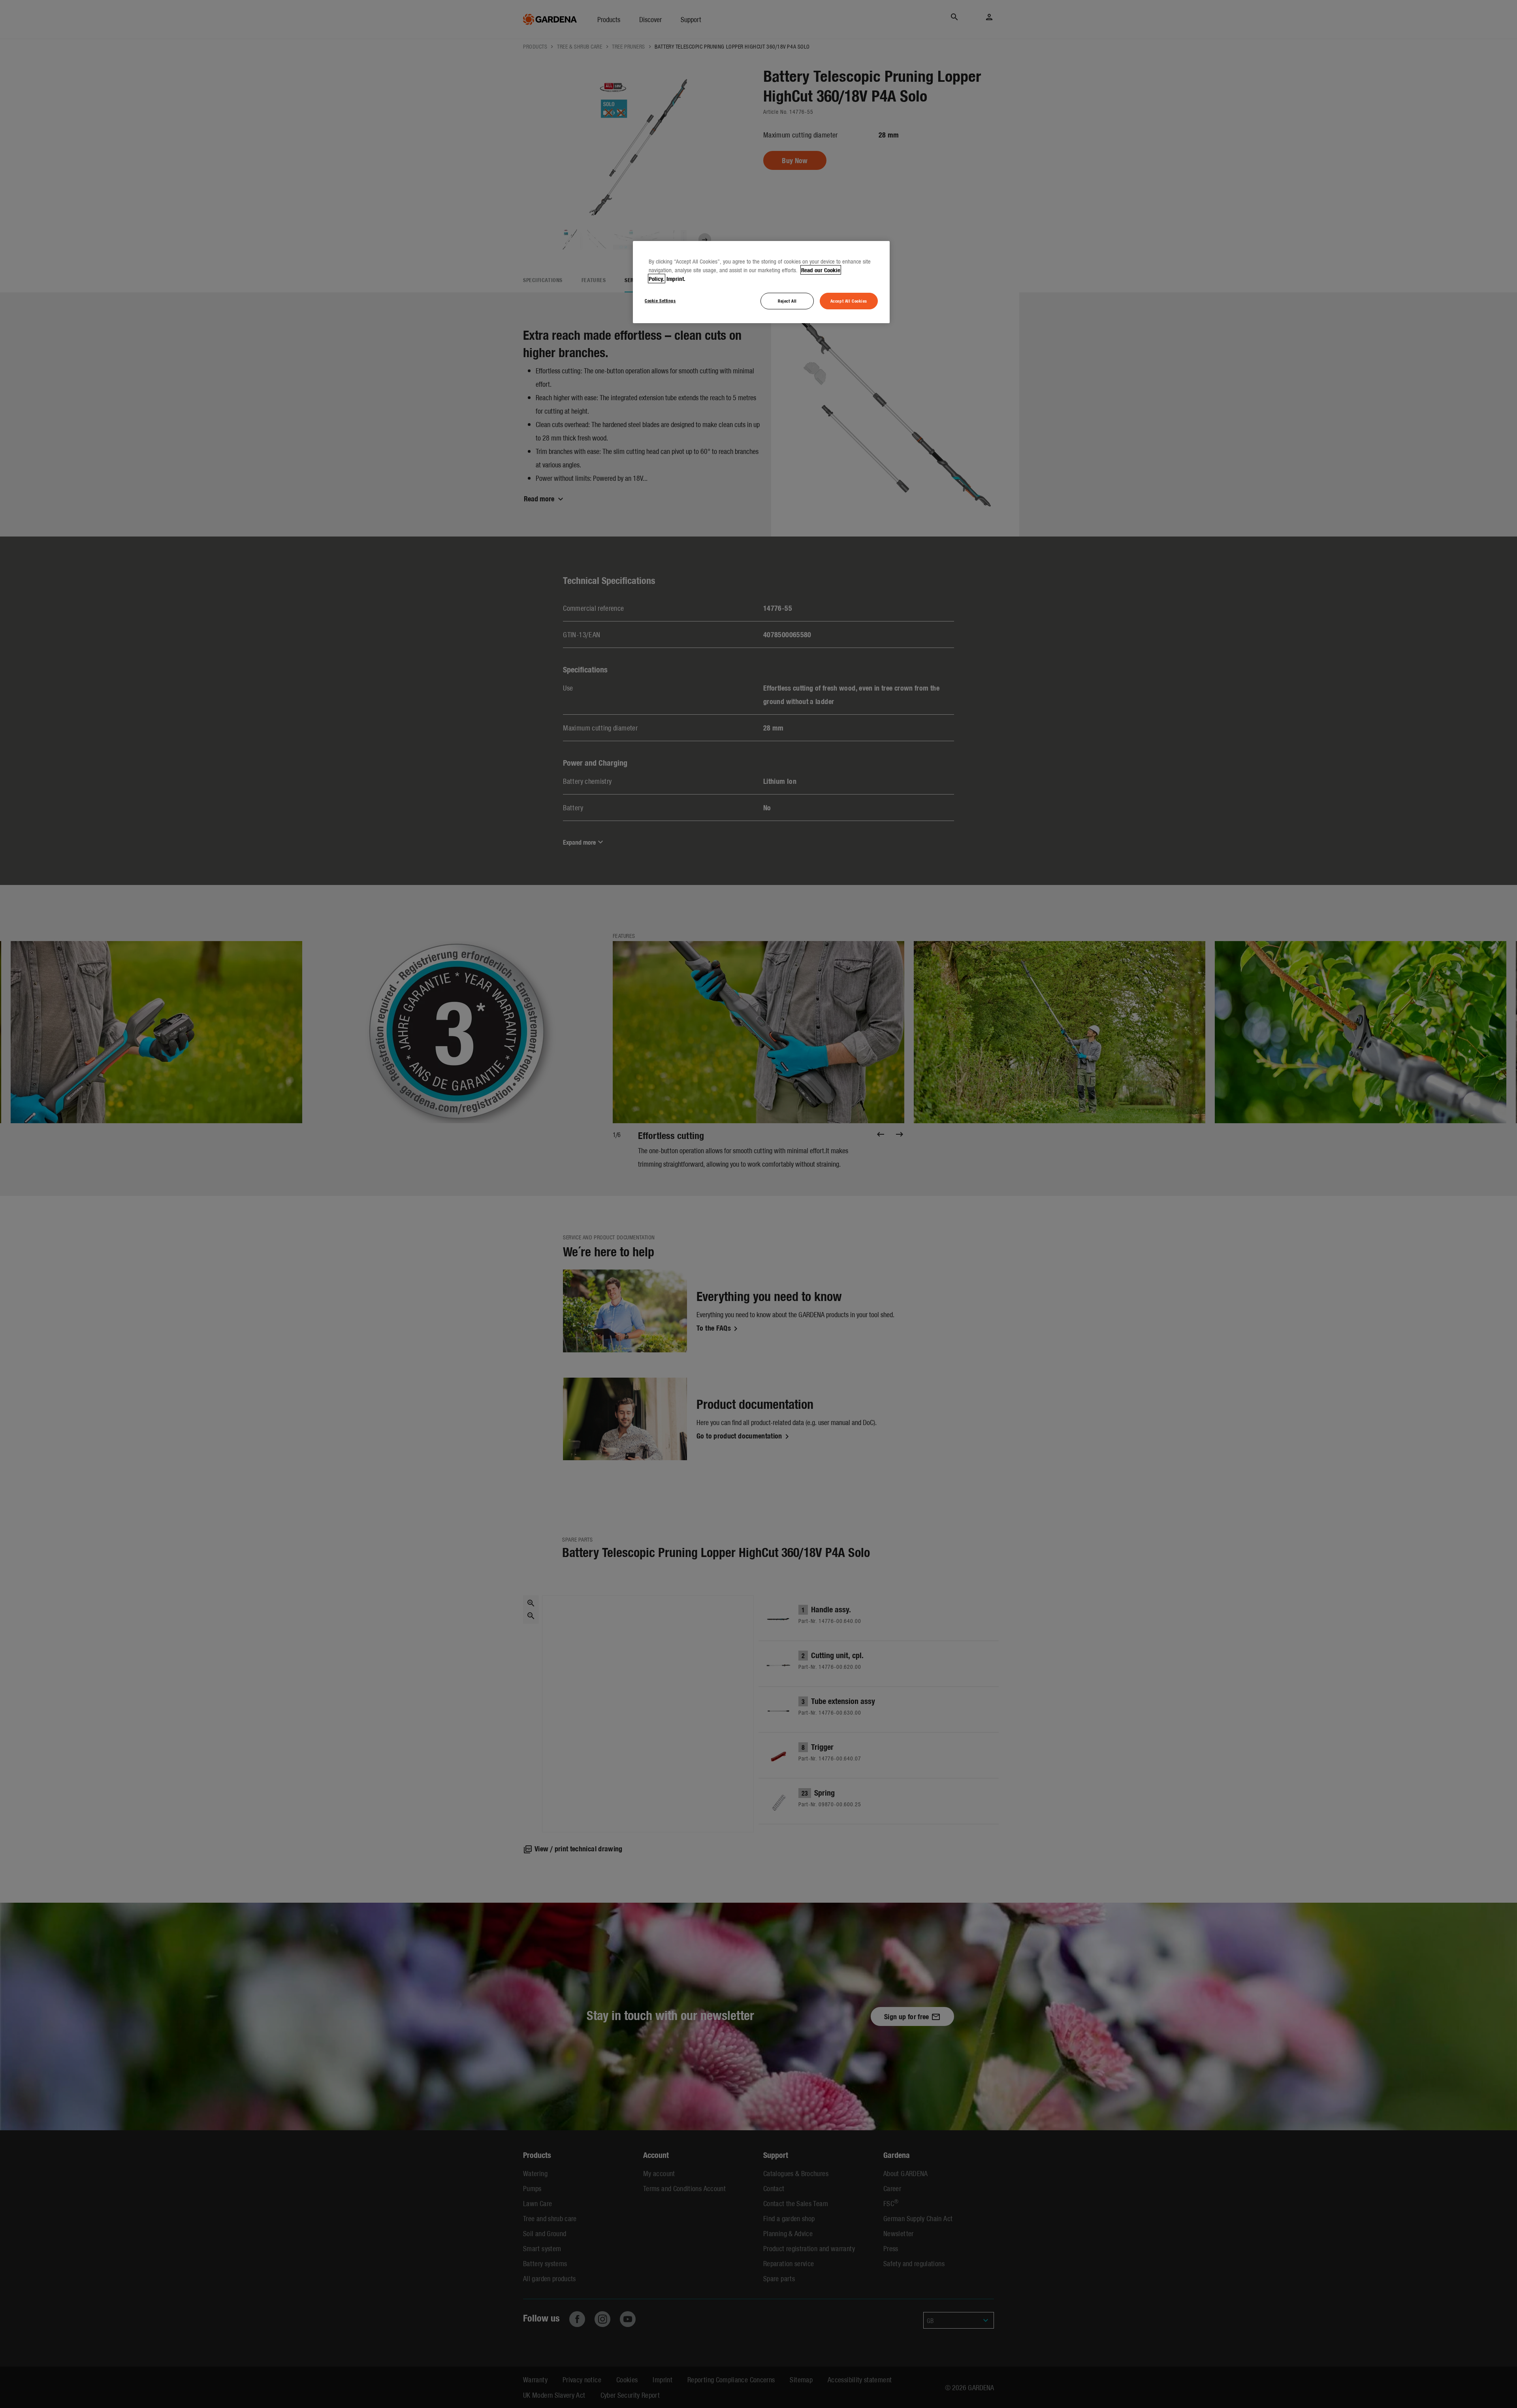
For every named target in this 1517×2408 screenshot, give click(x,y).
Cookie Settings (660, 300)
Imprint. (676, 279)
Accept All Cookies (849, 301)
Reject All (787, 301)
